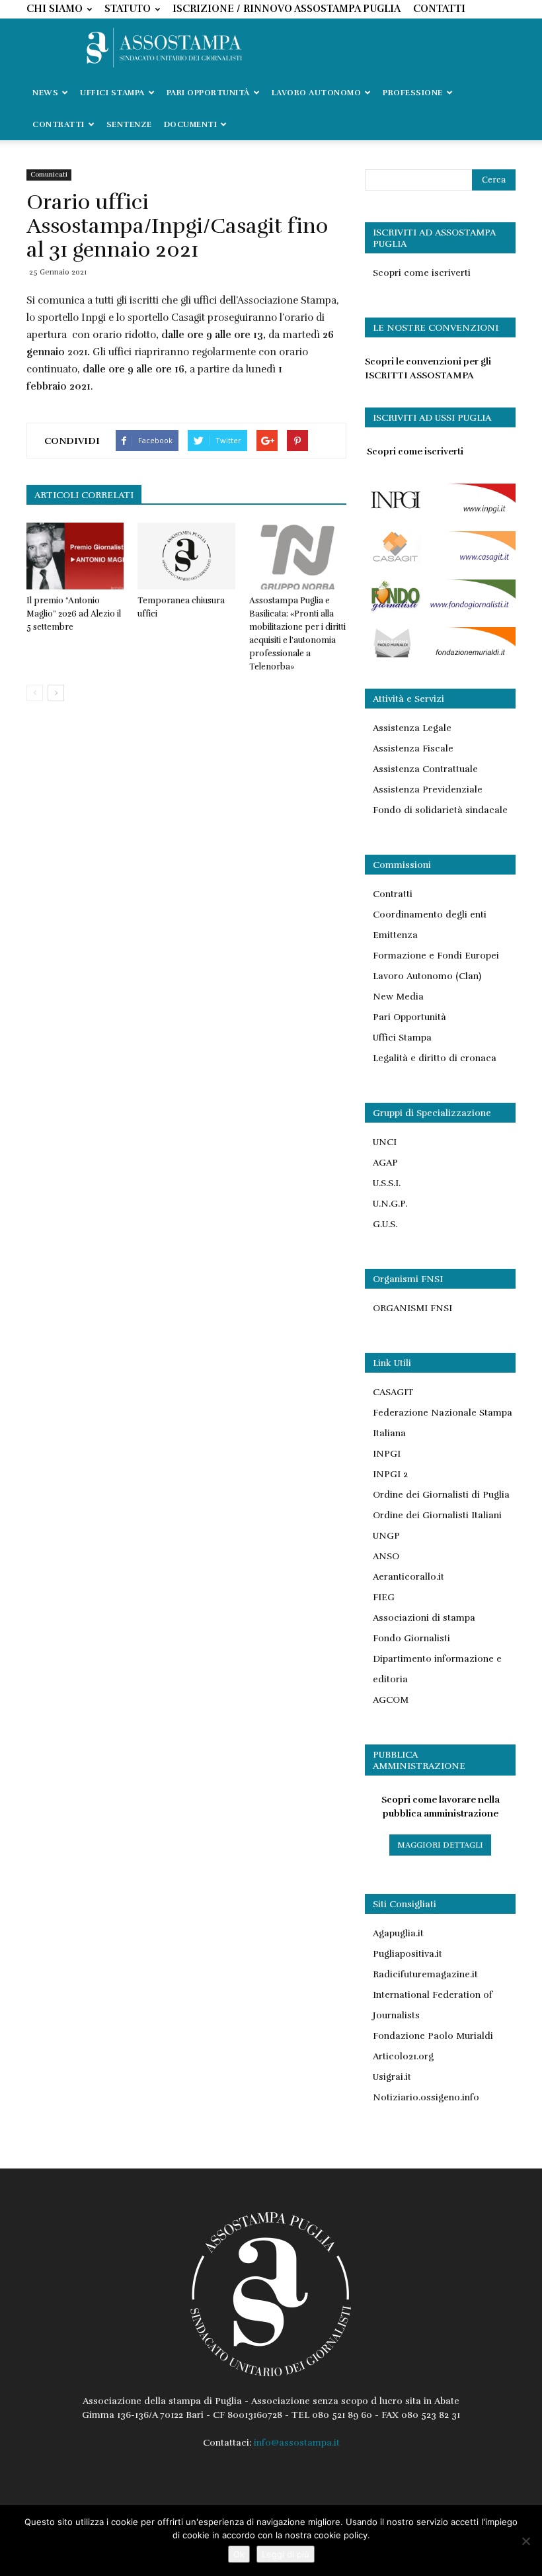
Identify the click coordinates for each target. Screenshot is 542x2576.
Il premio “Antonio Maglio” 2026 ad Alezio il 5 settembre (74, 614)
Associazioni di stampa (424, 1618)
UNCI (385, 1142)
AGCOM (391, 1700)
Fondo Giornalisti (411, 1638)
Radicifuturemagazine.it (425, 1974)
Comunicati (49, 175)
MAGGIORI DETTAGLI (440, 1845)
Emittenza (395, 935)
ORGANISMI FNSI (412, 1308)
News (45, 93)
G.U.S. (385, 1224)
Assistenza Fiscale (413, 749)
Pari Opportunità (409, 1017)
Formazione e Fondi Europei (436, 956)
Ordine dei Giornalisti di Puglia (441, 1495)
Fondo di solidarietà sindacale (440, 810)
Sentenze (129, 124)
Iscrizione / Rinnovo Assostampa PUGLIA (287, 9)
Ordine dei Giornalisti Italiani (437, 1515)
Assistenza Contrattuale (425, 769)
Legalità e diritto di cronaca (435, 1058)
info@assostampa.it (297, 2443)
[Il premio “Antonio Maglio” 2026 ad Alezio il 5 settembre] (75, 556)
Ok (239, 2554)
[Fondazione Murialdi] (440, 657)
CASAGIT (393, 1392)
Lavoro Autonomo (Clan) (427, 976)
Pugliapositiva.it (407, 1954)
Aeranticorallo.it (408, 1577)
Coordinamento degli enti (430, 915)
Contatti (439, 9)
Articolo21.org (403, 2056)
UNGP (386, 1536)
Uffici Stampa (402, 1038)
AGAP (385, 1163)
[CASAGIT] (440, 561)
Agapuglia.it (398, 1933)
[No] (525, 2541)
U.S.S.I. (387, 1183)
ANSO (386, 1556)
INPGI (387, 1454)
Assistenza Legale (412, 728)
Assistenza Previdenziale (428, 790)
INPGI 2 (390, 1474)
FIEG (384, 1597)
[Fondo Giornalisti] (440, 609)
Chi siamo (55, 9)
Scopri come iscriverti (422, 273)
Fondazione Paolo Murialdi (433, 2036)
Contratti (393, 894)
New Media (398, 997)
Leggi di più (286, 2554)
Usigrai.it (392, 2077)
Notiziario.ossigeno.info (426, 2097)
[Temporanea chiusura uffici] (186, 556)
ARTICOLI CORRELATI (84, 495)
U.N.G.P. (390, 1204)
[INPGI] (440, 513)
